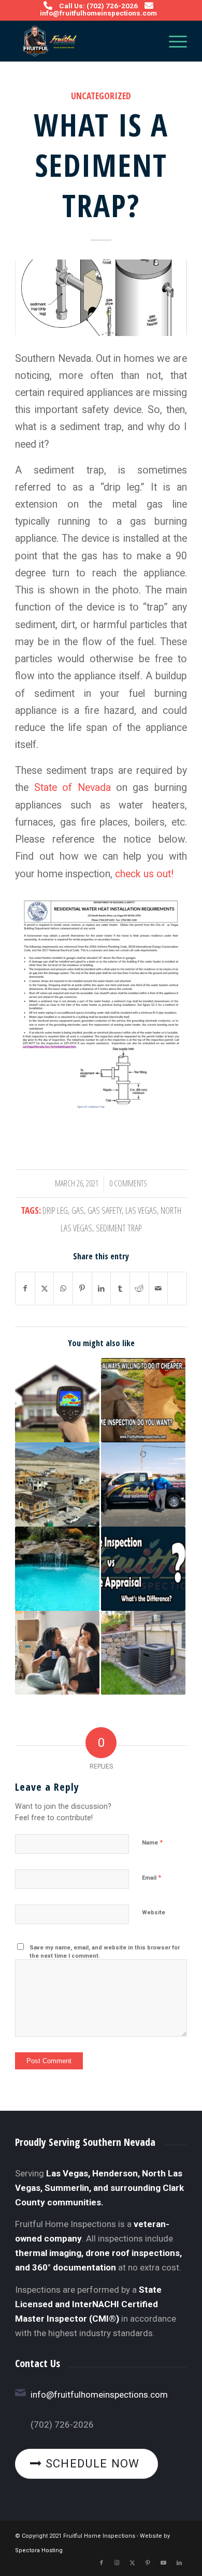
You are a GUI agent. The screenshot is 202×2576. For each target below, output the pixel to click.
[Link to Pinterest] (148, 2563)
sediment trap (119, 1228)
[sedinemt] (101, 298)
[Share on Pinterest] (82, 1289)
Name (152, 1842)
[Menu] (173, 41)
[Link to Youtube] (164, 2563)
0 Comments (128, 1183)
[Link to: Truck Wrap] (143, 1484)
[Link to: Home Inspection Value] (143, 1400)
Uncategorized (101, 96)
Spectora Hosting (39, 2550)
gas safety (105, 1210)
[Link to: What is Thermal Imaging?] (57, 1400)
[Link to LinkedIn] (179, 2563)
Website (154, 1912)
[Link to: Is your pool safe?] (57, 1569)
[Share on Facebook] (25, 1289)
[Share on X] (45, 1289)
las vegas (141, 1210)
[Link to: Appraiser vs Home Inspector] (143, 1569)
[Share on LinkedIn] (102, 1289)
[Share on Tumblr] (120, 1289)
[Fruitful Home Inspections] (84, 41)
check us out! (144, 874)
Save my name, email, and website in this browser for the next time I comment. (105, 1952)
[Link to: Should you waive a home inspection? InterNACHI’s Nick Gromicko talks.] (57, 1653)
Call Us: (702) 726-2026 (98, 6)
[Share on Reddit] (139, 1289)
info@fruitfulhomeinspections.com (98, 13)
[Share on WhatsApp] (63, 1289)
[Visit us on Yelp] (177, 1283)
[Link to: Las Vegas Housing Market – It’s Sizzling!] (57, 1484)
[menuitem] (173, 41)
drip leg (55, 1210)
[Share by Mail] (158, 1289)
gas (78, 1210)
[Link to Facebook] (102, 2563)
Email (151, 1877)
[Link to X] (133, 2563)
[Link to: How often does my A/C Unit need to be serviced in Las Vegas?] (143, 1653)
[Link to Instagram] (117, 2563)
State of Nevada (73, 788)
